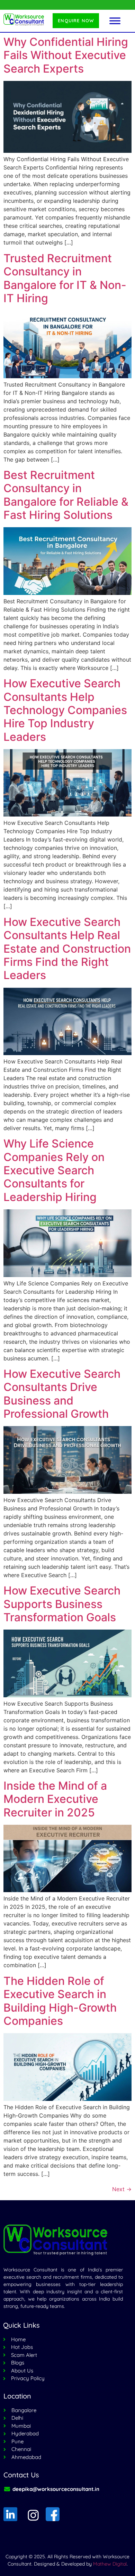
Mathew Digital (110, 2564)
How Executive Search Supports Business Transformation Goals (62, 1604)
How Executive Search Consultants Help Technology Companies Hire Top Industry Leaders (65, 710)
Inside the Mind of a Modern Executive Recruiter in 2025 (55, 1799)
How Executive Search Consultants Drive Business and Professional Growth (62, 1394)
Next (122, 2189)
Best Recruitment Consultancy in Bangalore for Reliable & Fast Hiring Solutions (66, 495)
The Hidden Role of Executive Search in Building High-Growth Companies (60, 2001)
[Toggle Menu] (115, 21)
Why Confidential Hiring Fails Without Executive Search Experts (66, 55)
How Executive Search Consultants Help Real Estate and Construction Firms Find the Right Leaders (67, 949)
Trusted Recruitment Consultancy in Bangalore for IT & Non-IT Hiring (65, 278)
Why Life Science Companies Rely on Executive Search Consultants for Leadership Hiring (54, 1170)
